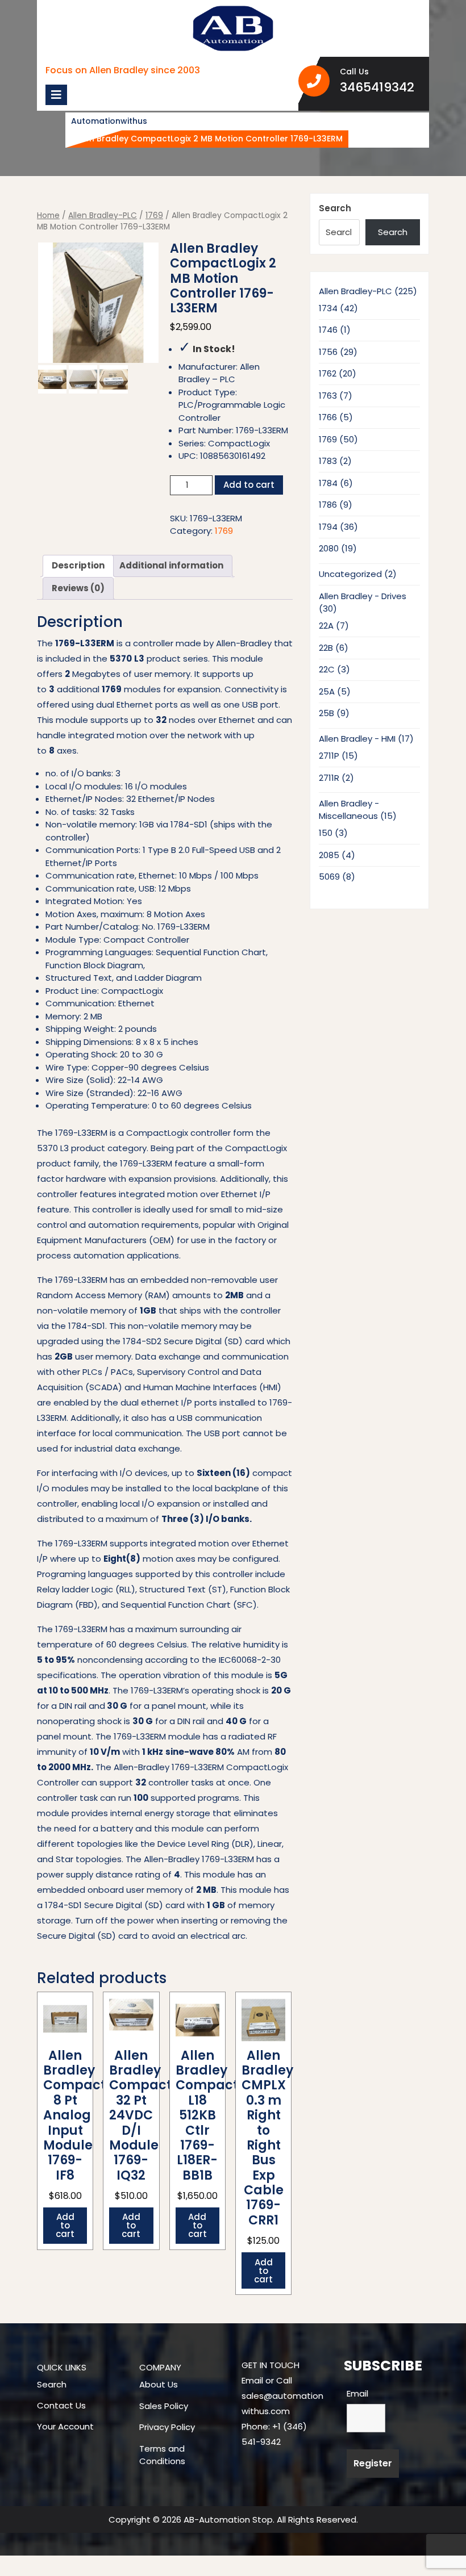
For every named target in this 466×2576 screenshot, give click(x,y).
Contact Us (61, 2405)
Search (335, 208)
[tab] (56, 95)
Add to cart (249, 485)
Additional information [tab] (171, 565)
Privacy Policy (167, 2427)
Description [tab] (78, 565)
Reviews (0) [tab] (78, 588)
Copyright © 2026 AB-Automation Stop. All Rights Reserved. (233, 2519)
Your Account (65, 2426)
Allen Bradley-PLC (103, 216)
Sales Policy (164, 2406)
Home (48, 216)
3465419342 (380, 87)
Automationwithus (109, 121)
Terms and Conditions (162, 2455)
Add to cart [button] (65, 2225)
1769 (154, 216)
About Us (159, 2384)
